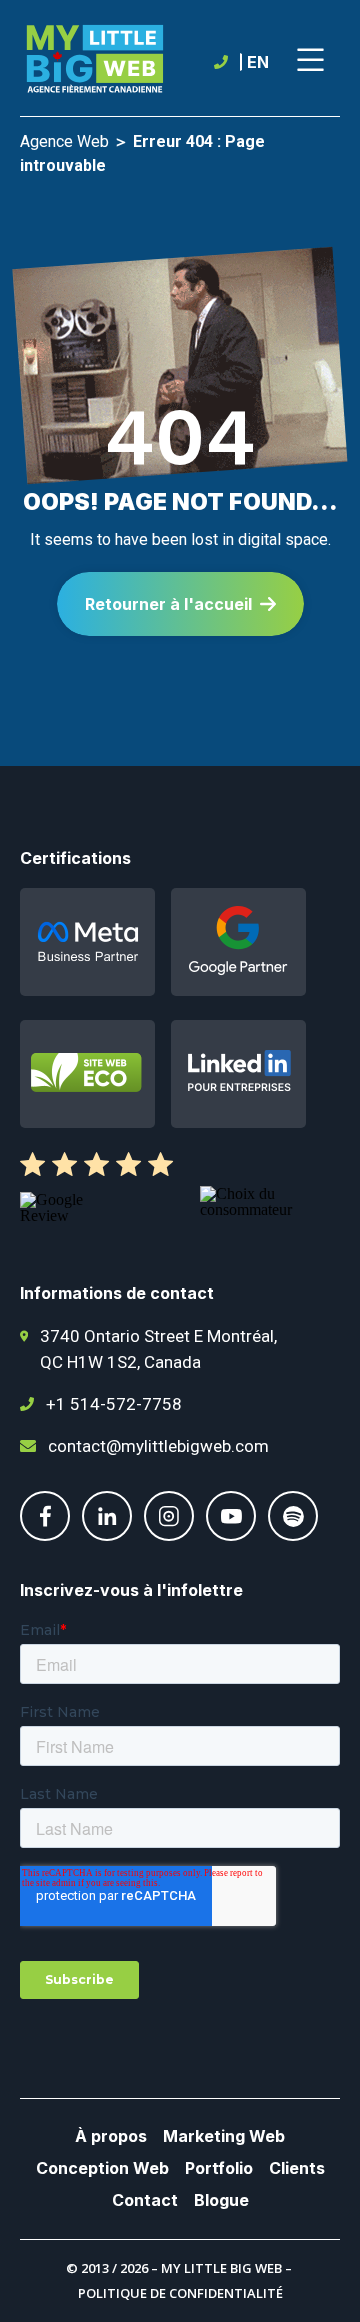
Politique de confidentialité (180, 2293)
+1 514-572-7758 (114, 1404)
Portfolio (219, 2168)
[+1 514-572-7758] (224, 62)
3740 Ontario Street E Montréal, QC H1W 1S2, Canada (158, 1349)
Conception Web (102, 2168)
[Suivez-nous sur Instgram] (169, 1535)
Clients (297, 2168)
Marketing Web (224, 2136)
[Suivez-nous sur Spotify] (293, 1535)
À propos (111, 2136)
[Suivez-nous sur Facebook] (45, 1535)
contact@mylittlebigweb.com (158, 1446)
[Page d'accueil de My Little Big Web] (95, 62)
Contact (145, 2200)
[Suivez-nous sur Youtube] (231, 1535)
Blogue (221, 2200)
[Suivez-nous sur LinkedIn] (107, 1535)
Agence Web (64, 141)
